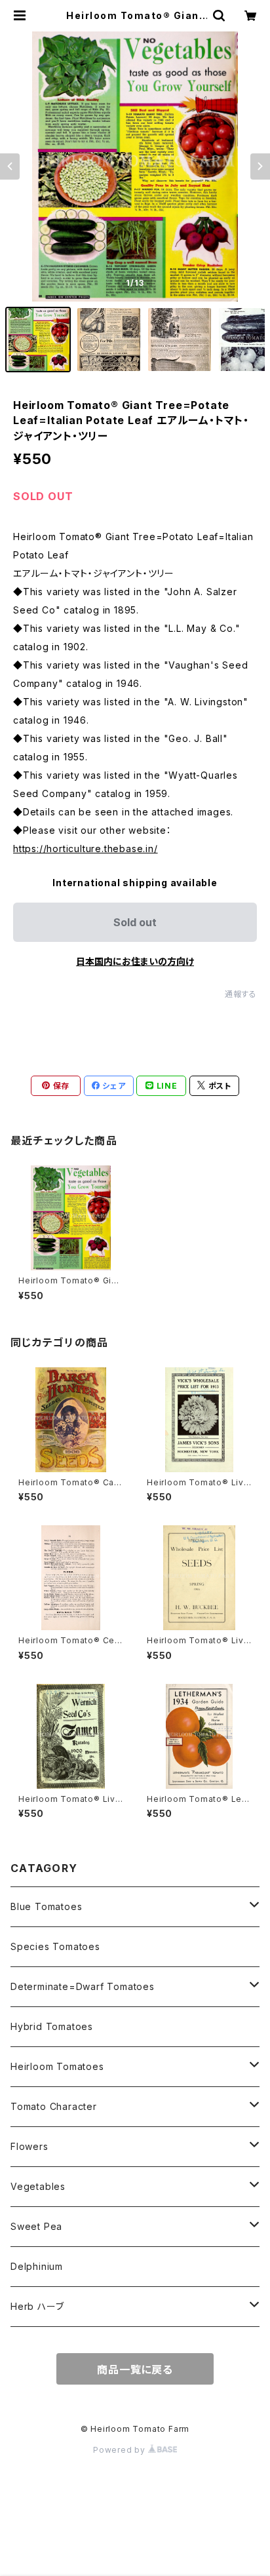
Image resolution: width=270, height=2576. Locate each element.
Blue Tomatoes (46, 1906)
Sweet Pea (36, 2226)
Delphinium (37, 2266)
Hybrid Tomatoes (52, 2026)
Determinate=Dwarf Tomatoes (83, 1986)
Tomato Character (54, 2106)
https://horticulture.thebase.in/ (86, 849)
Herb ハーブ (37, 2306)
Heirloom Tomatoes (57, 2066)
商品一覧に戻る (135, 2370)
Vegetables (38, 2186)
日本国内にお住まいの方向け (135, 961)
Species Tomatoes (55, 1946)
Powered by (121, 2450)
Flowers (29, 2146)
